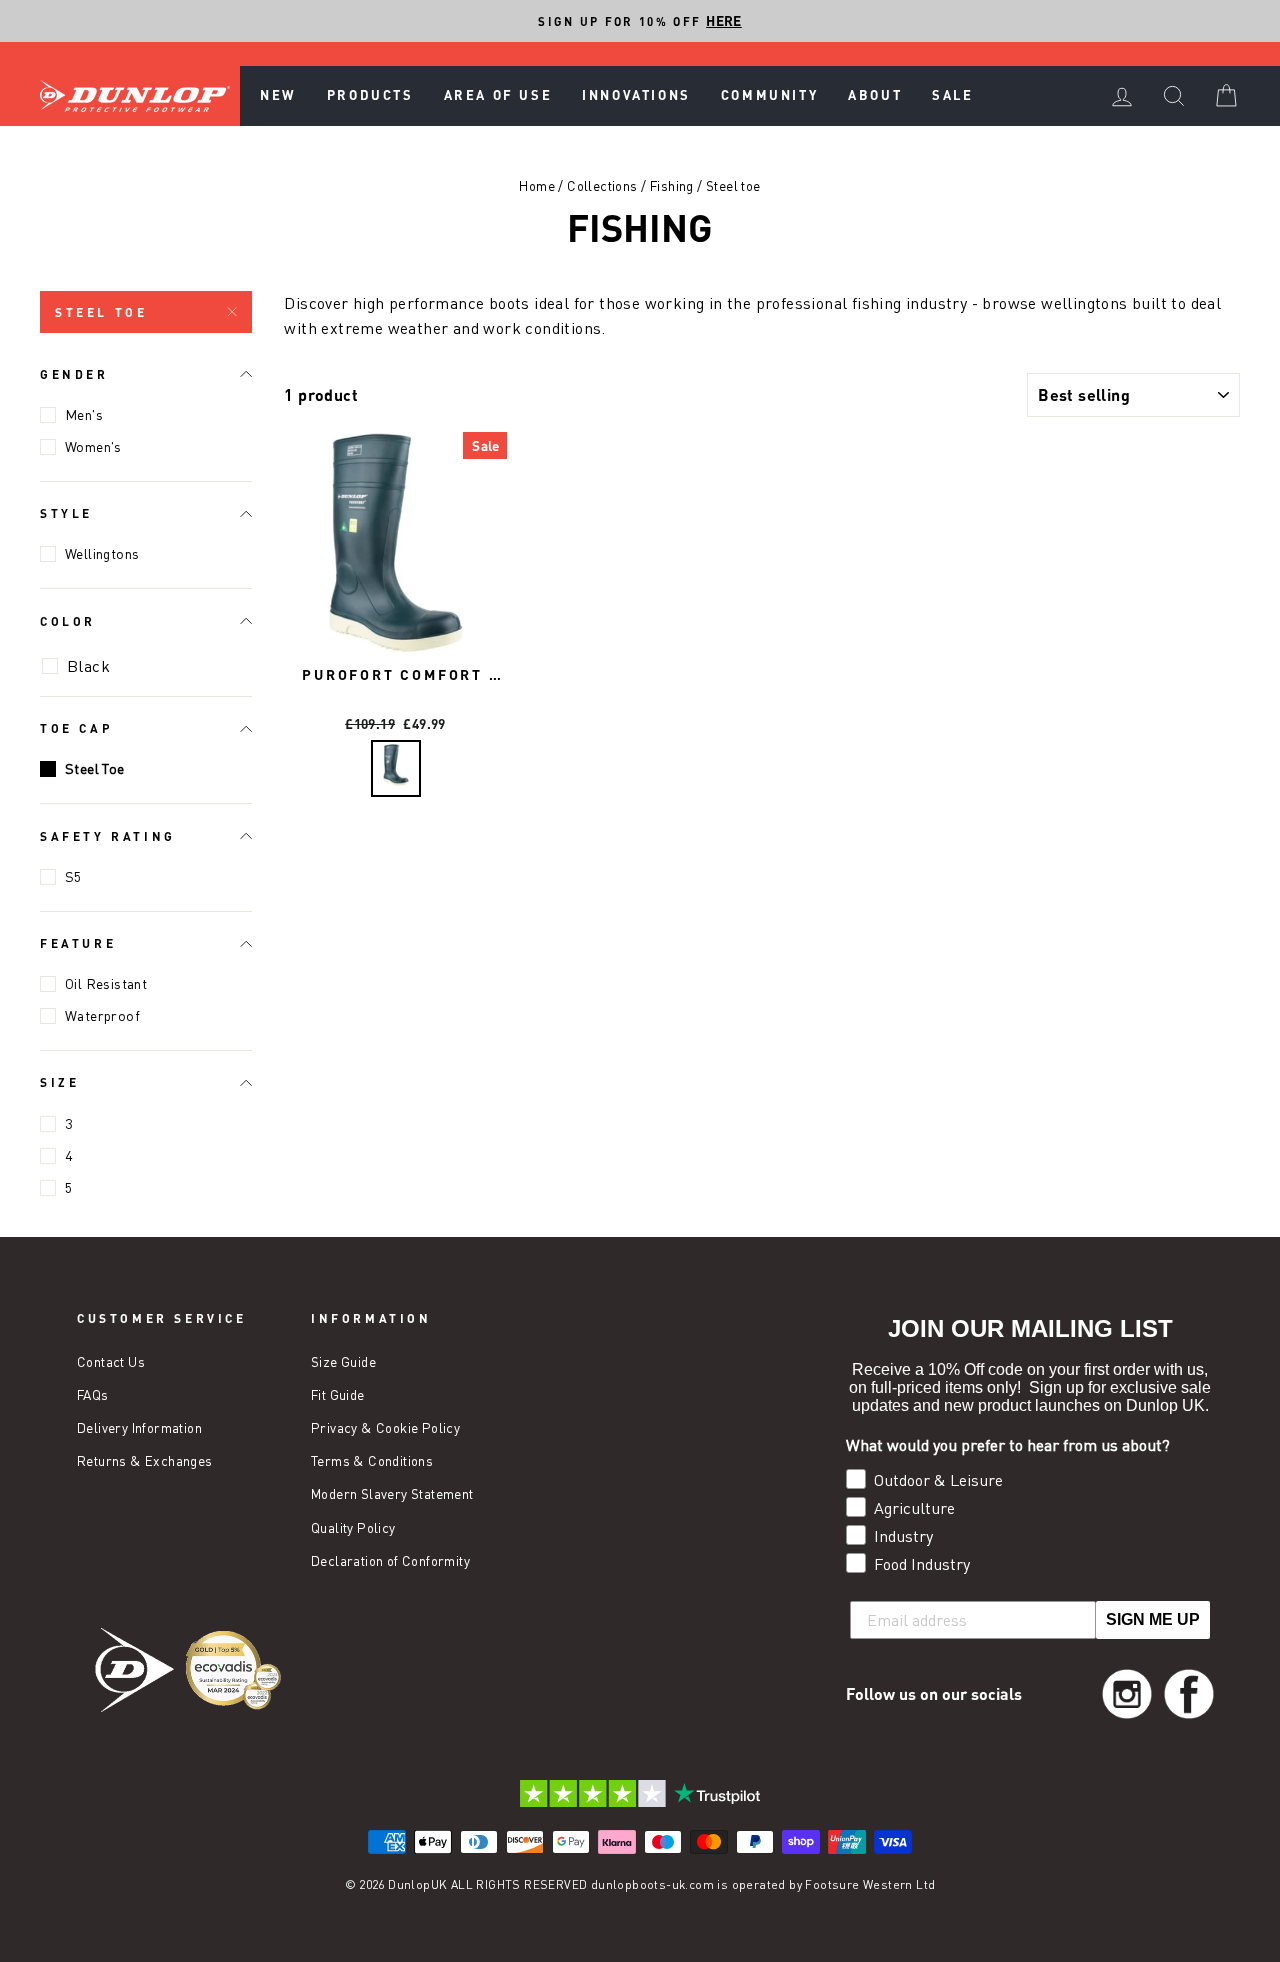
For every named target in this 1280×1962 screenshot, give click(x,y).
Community (769, 95)
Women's (93, 446)
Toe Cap (76, 728)
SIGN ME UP (1153, 1619)
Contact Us (111, 1362)
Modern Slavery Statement (392, 1494)
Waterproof (102, 1015)
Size (59, 1082)
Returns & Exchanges (145, 1461)
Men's (84, 414)
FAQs (93, 1395)
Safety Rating (108, 836)
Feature (78, 943)
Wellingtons (102, 553)
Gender (74, 374)
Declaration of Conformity (390, 1561)
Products (370, 95)
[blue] (396, 768)
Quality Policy (353, 1528)
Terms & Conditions (372, 1461)
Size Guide (343, 1362)
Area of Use (498, 95)
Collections (602, 186)
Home (537, 186)
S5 (73, 876)
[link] (1127, 1694)
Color (68, 621)
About (875, 95)
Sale (952, 95)
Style (66, 513)
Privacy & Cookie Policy (385, 1428)
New (278, 95)
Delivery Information (139, 1428)
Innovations (636, 95)
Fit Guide (338, 1395)
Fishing (672, 186)
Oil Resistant (106, 983)
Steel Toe (101, 312)
